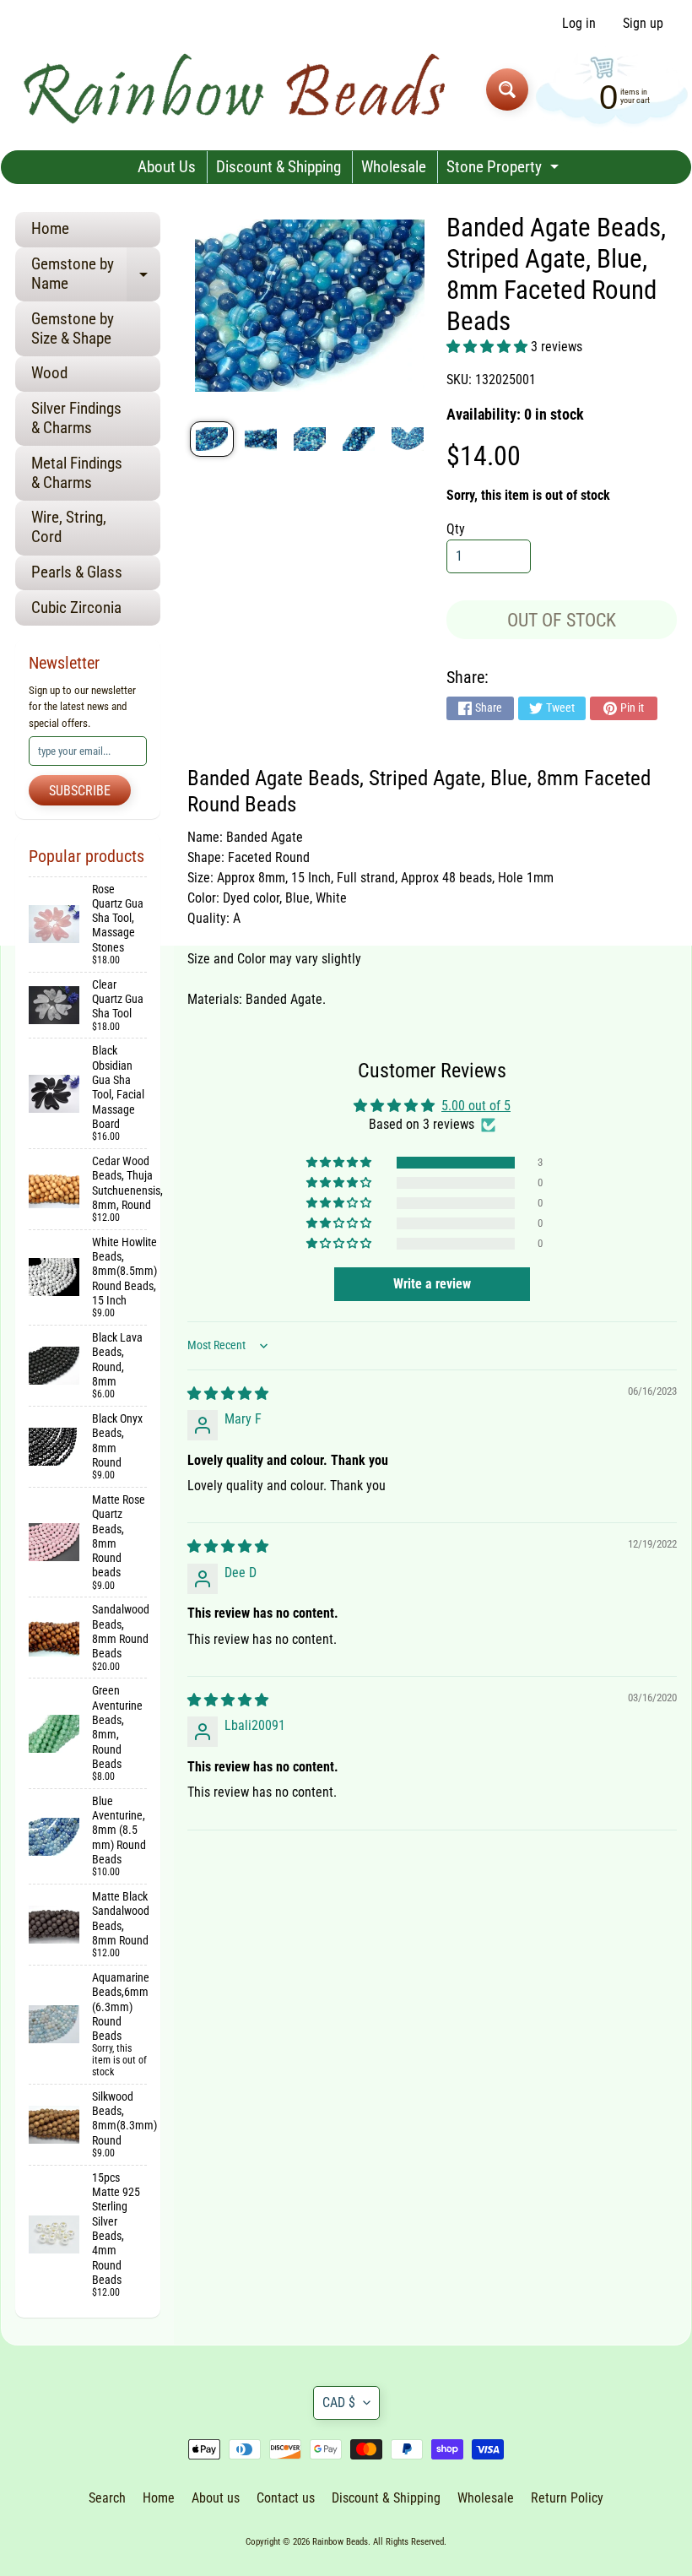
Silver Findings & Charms (76, 418)
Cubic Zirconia (76, 607)
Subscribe (80, 791)
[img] (228, 1394)
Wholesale (394, 167)
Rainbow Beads (340, 2542)
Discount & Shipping (278, 167)
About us (216, 2498)
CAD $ (339, 2402)
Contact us (286, 2498)
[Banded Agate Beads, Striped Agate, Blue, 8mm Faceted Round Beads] (212, 439)
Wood (49, 373)
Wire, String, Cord (69, 527)
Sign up (643, 24)
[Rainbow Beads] (237, 89)
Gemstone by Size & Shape (73, 328)
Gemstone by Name (96, 274)
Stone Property (505, 170)
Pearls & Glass (77, 572)
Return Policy (567, 2498)
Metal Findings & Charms (77, 473)
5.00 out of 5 (476, 1106)
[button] (489, 347)
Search (107, 2498)
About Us (167, 167)
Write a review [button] (432, 1284)
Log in (579, 24)
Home (50, 228)
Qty (456, 529)
